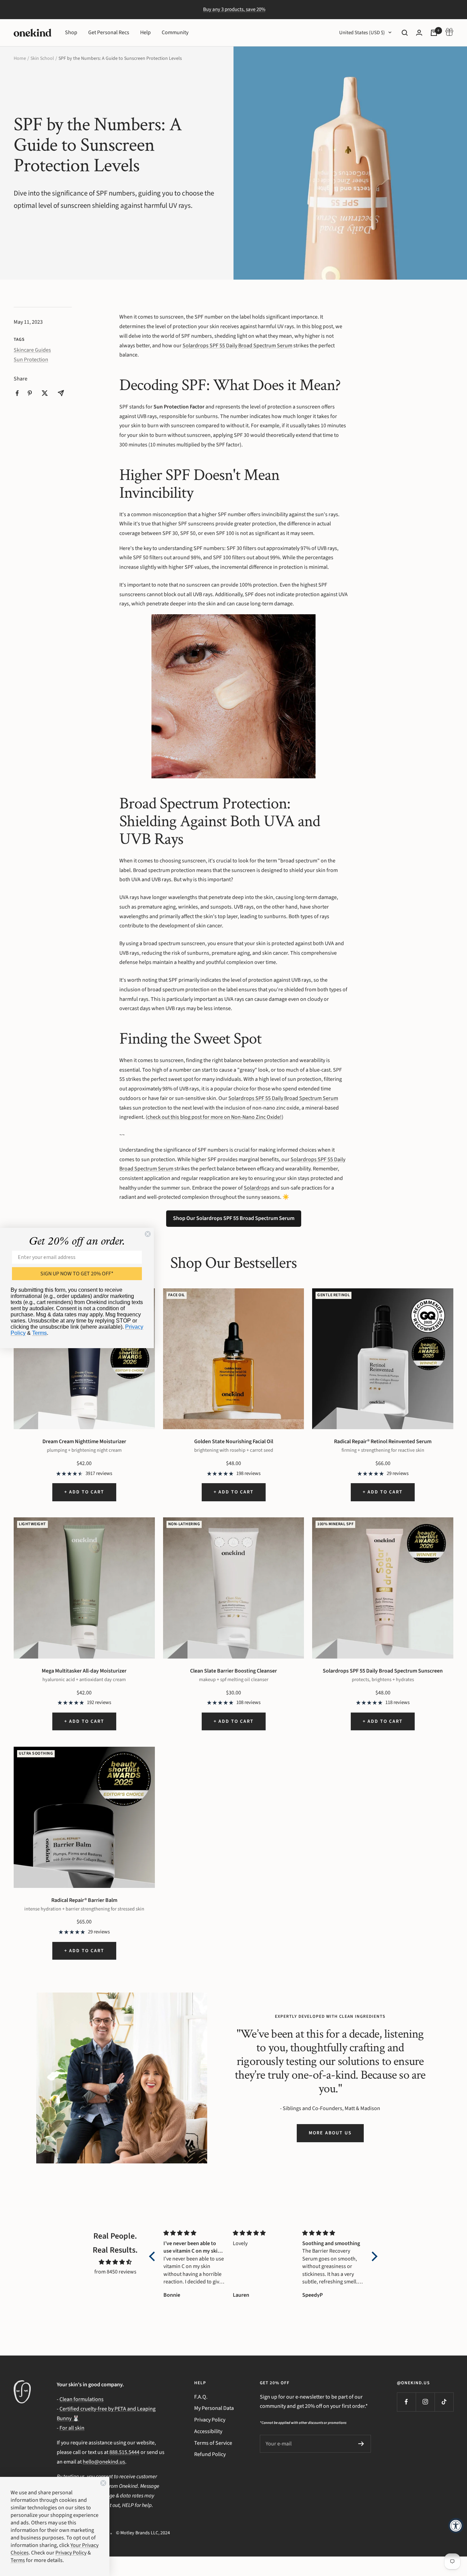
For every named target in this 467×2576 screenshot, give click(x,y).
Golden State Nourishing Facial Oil (234, 1441)
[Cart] (434, 33)
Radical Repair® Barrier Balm (84, 1900)
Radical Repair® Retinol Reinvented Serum (383, 1441)
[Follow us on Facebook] (406, 2402)
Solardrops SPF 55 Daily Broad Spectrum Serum (237, 346)
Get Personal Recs (109, 32)
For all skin (72, 2428)
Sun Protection (31, 360)
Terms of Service (213, 2443)
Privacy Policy (210, 2420)
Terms (39, 1333)
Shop (71, 32)
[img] (115, 2262)
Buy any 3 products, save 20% (234, 9)
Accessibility (208, 2431)
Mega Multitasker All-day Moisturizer (84, 1671)
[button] (154, 2256)
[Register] (361, 2444)
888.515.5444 (124, 2452)
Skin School (42, 58)
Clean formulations (82, 2399)
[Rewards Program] (449, 33)
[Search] (405, 33)
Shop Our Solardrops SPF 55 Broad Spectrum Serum (234, 1218)
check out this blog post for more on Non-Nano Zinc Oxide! (215, 1117)
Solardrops (257, 1188)
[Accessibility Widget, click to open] (456, 2526)
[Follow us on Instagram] (425, 2402)
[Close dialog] (148, 1234)
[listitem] (17, 393)
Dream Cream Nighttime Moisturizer (84, 1441)
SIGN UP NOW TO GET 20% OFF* (77, 1274)
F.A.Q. (201, 2397)
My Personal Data (214, 2408)
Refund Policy (210, 2454)
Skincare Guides (32, 350)
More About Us (330, 2133)
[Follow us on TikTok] (444, 2402)
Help (145, 32)
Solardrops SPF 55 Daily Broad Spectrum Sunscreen (383, 1671)
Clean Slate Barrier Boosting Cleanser (233, 1671)
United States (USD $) (362, 33)
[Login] (419, 33)
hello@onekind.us (104, 2462)
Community (175, 32)
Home (20, 58)
